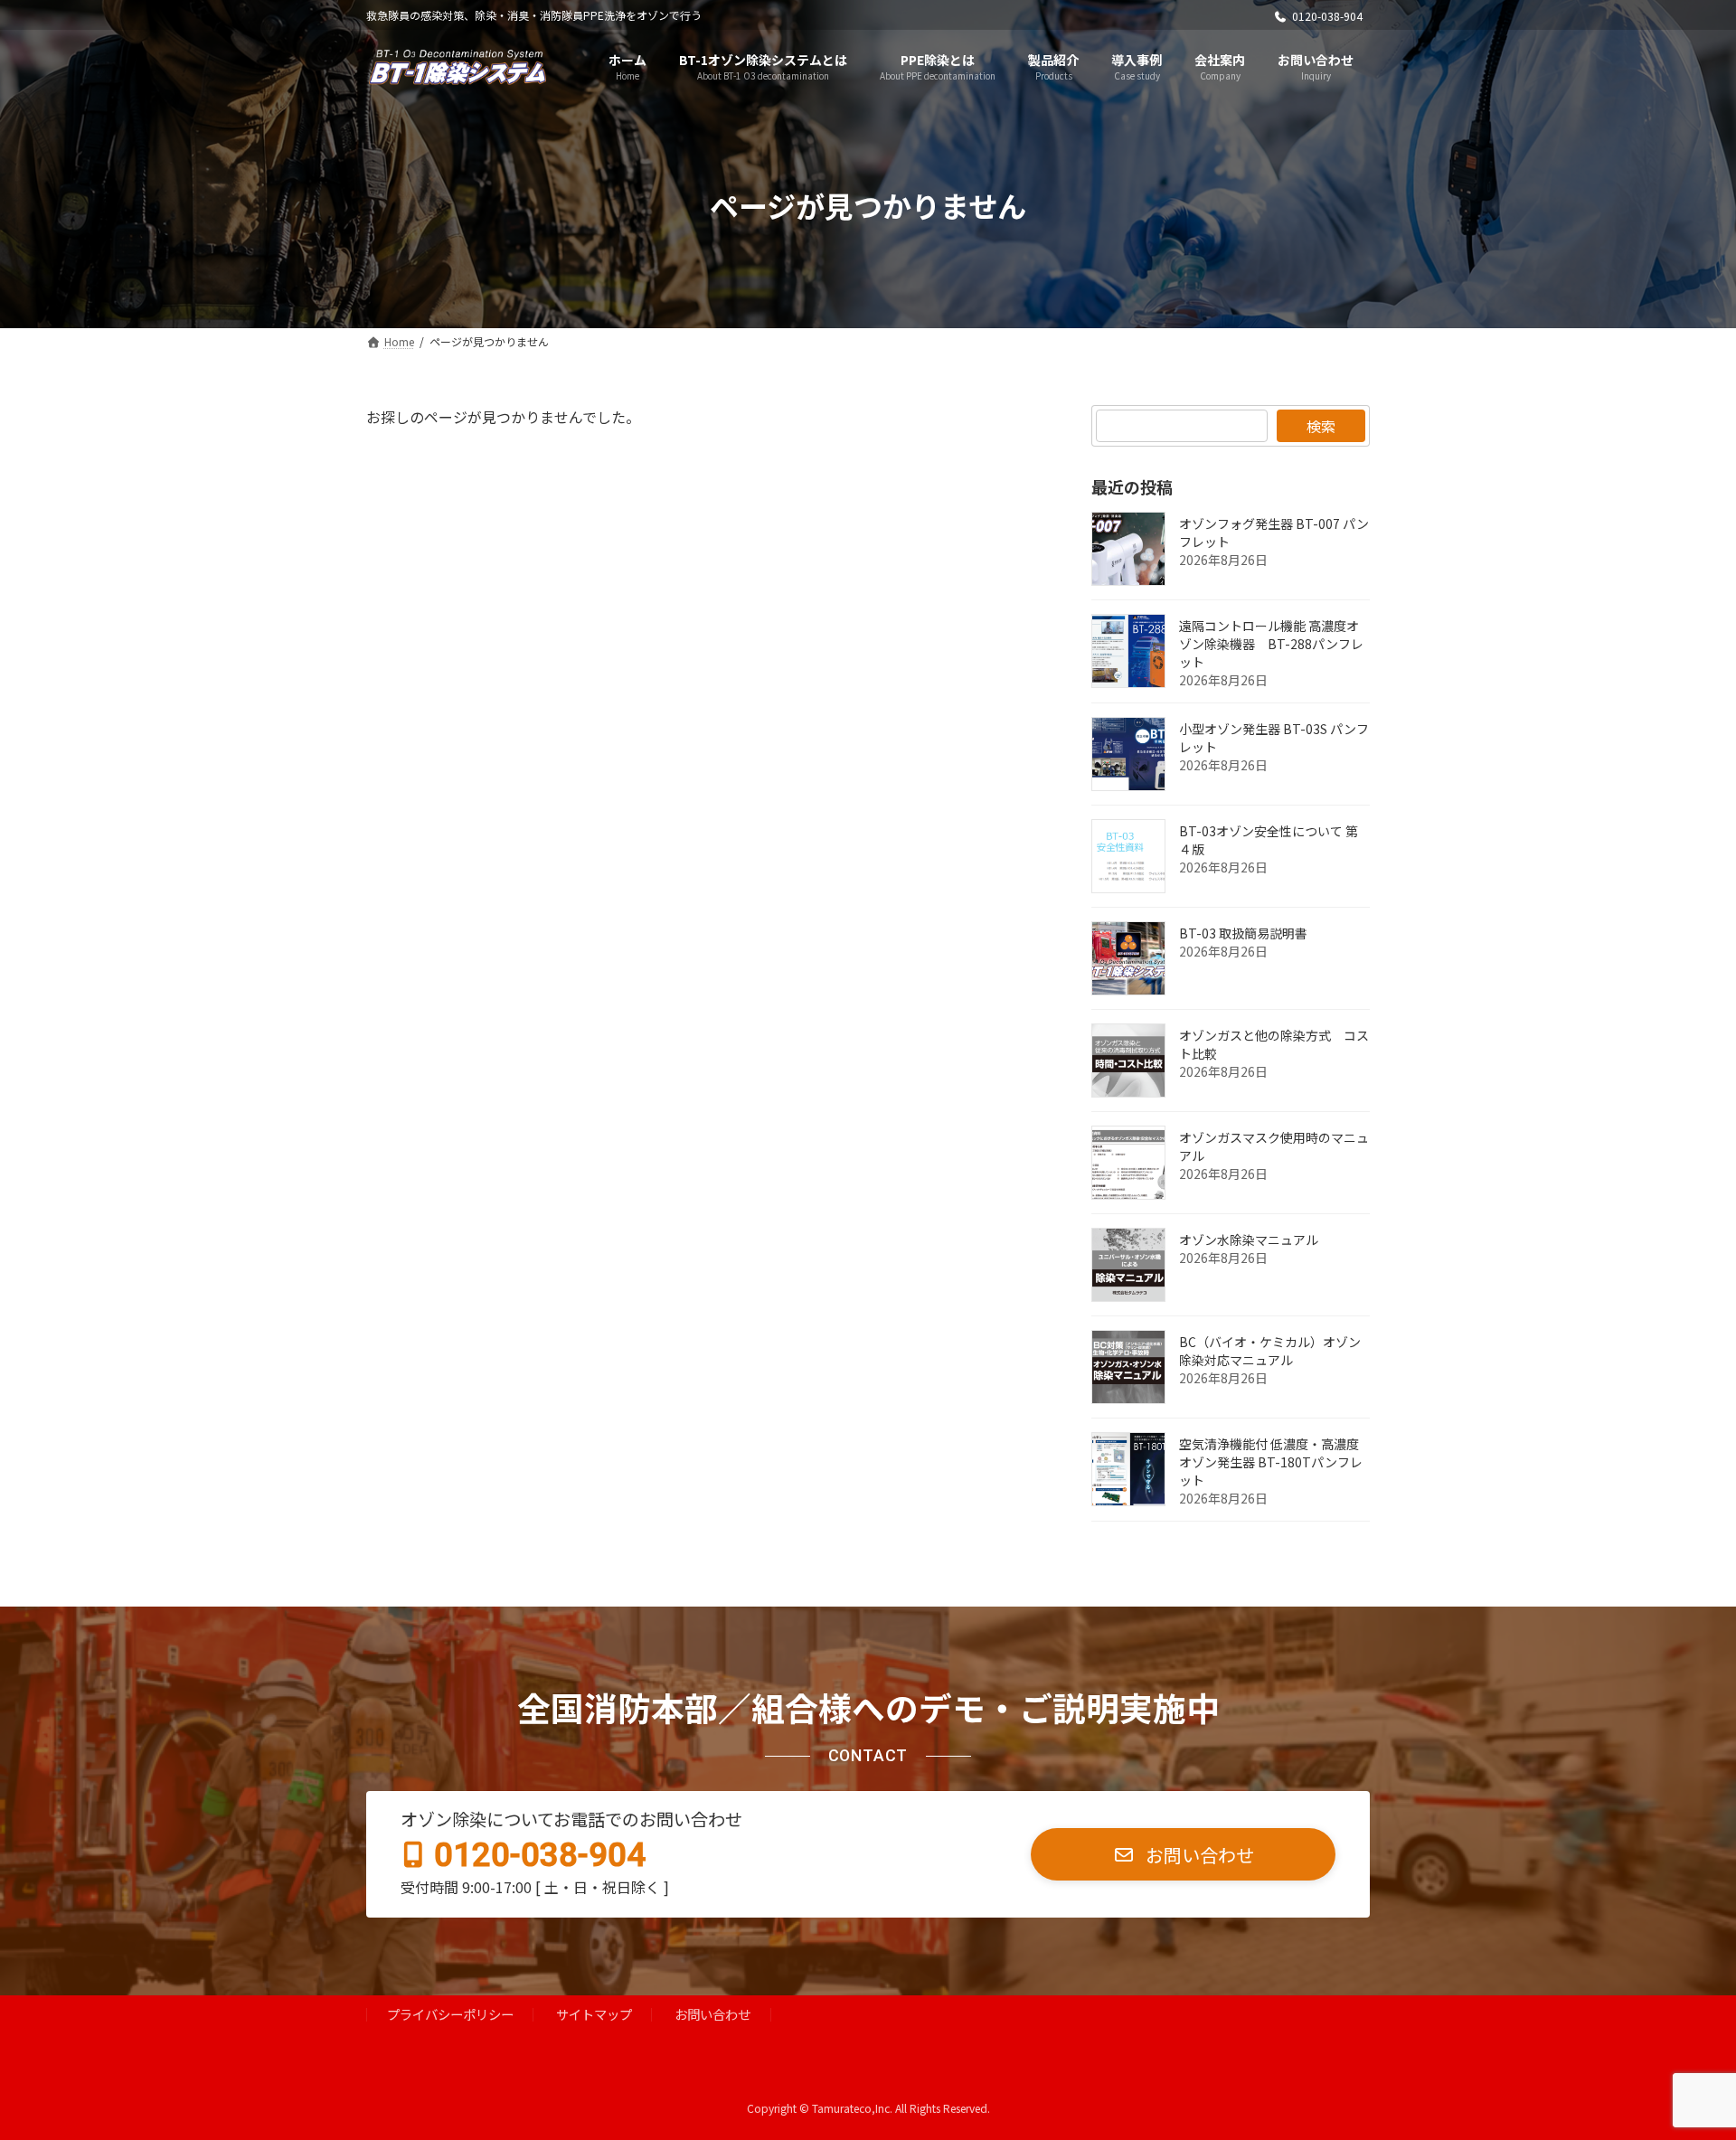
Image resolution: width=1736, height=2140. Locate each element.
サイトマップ (594, 2015)
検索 (1321, 426)
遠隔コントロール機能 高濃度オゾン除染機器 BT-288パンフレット (1271, 644)
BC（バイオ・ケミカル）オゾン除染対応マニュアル (1270, 1351)
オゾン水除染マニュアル (1249, 1240)
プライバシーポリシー (450, 2015)
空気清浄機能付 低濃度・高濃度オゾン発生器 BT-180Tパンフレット (1271, 1462)
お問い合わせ (712, 2015)
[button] (1183, 1855)
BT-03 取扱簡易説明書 (1243, 933)
